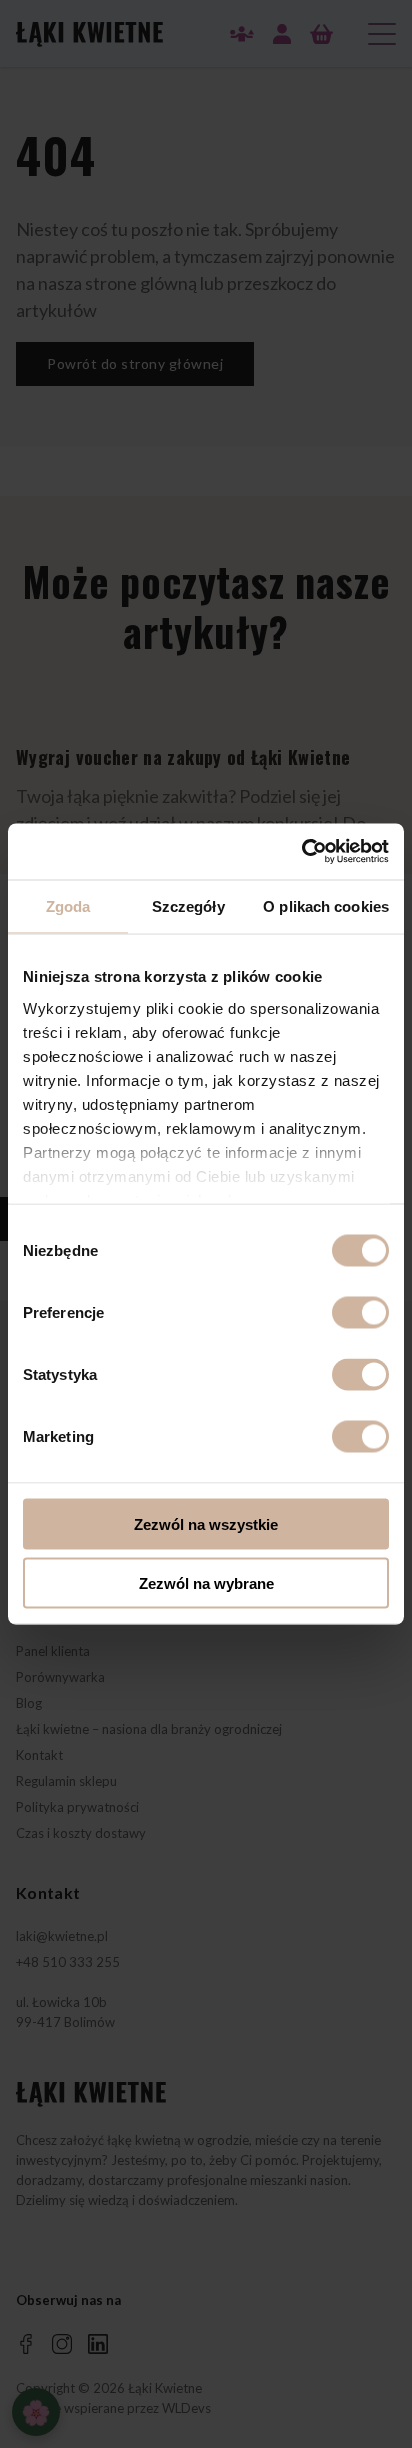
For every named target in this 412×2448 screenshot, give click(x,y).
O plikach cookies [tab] (326, 905)
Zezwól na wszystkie (206, 1524)
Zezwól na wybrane (206, 1582)
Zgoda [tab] (68, 905)
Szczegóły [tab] (188, 905)
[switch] (360, 1313)
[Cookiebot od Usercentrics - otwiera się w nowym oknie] (301, 852)
